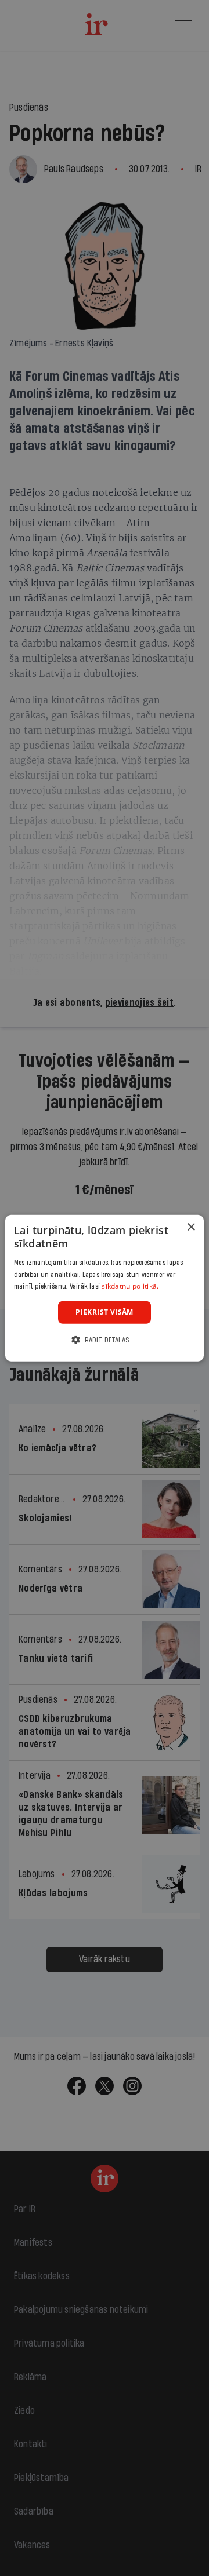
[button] (105, 1339)
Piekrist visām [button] (105, 1312)
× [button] (191, 1227)
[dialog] (105, 1288)
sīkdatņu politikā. (130, 1286)
